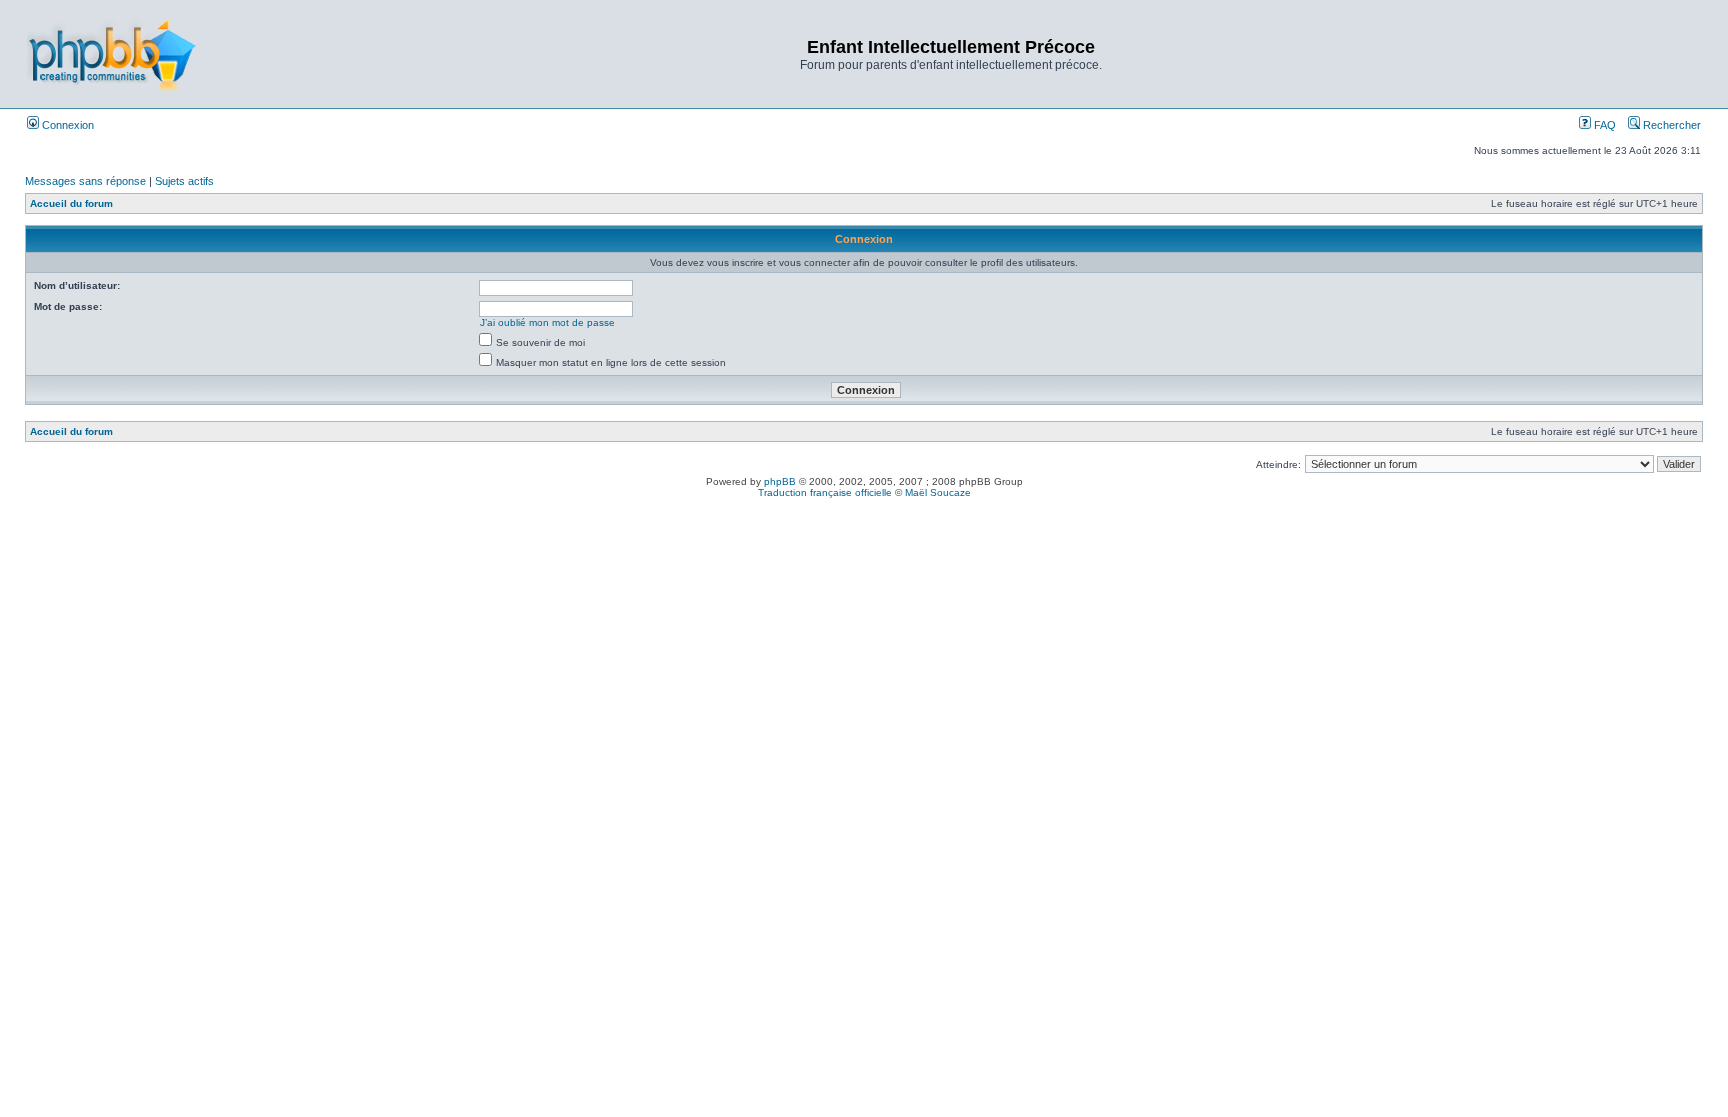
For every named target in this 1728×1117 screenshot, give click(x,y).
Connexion (66, 125)
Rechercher (1670, 125)
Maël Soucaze (938, 492)
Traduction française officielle (825, 492)
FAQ (1603, 125)
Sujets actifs (184, 181)
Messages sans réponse (85, 181)
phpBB (780, 481)
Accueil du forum (71, 203)
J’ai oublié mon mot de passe (547, 322)
